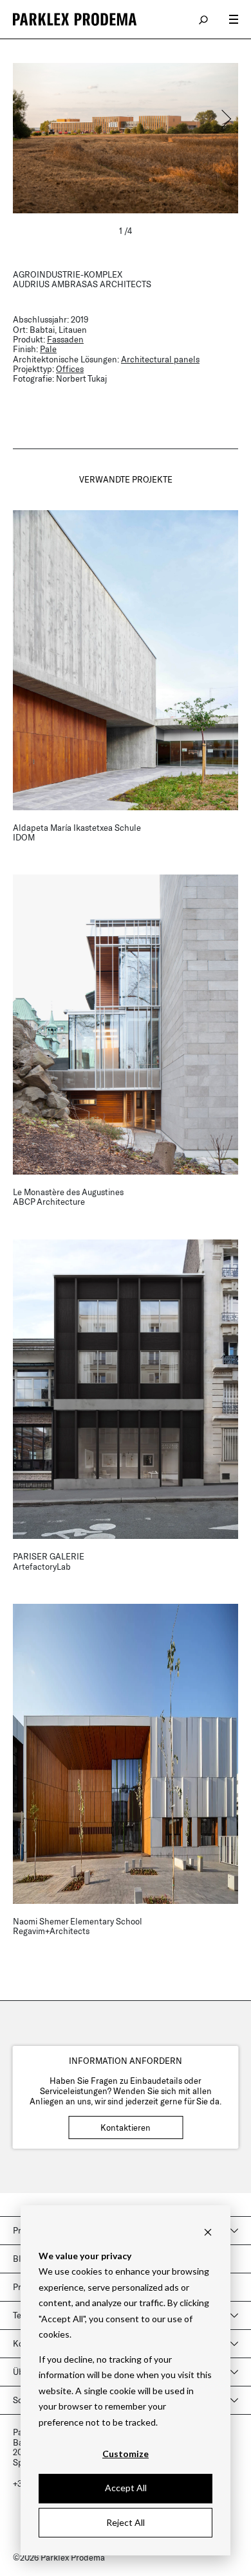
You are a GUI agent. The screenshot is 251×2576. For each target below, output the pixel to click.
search (204, 19)
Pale (48, 349)
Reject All (126, 2522)
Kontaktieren (126, 2127)
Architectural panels (160, 359)
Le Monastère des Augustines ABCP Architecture (68, 1197)
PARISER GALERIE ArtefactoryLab (49, 1561)
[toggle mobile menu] (234, 19)
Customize (126, 2454)
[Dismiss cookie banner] (208, 2231)
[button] (225, 119)
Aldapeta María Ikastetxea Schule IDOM (77, 832)
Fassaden (65, 339)
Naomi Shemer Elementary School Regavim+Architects (78, 1926)
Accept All (126, 2488)
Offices (70, 369)
